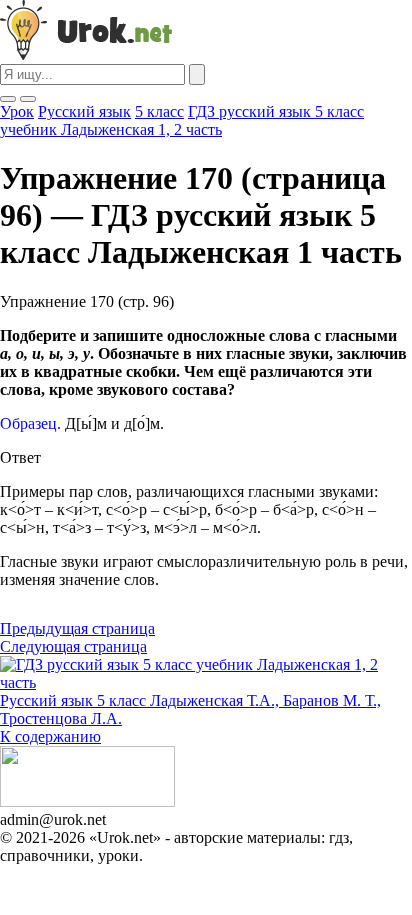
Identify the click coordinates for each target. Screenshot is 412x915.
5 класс (159, 111)
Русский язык (84, 111)
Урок (17, 111)
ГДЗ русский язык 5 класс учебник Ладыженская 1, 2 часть (182, 120)
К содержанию (50, 736)
